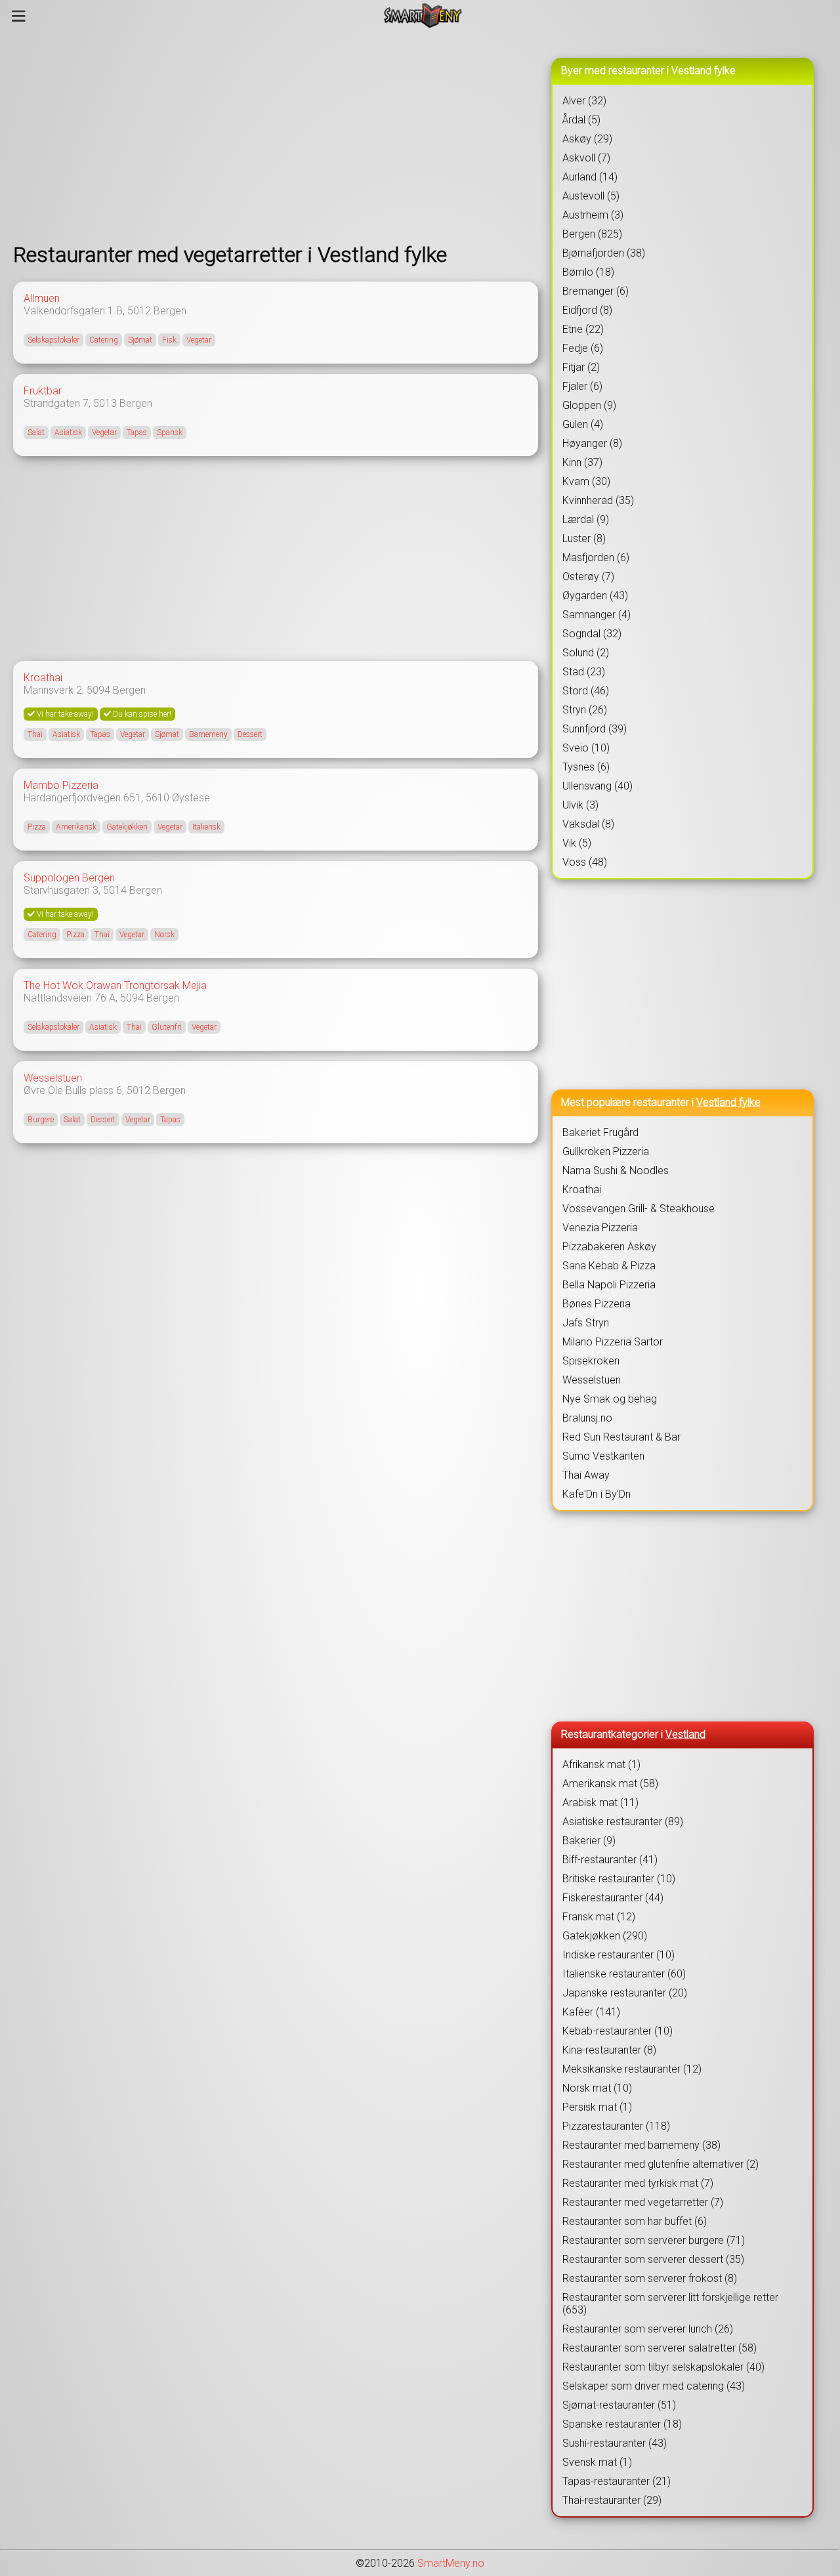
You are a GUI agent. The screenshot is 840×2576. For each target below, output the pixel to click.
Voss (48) (585, 862)
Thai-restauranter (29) (612, 2500)
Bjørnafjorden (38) (604, 253)
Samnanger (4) (597, 615)
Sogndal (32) (592, 634)
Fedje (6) (583, 348)
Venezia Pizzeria (600, 1228)
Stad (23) (584, 672)
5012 (139, 311)
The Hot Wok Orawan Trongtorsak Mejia (115, 985)
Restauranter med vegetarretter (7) (643, 2202)
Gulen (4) (583, 424)
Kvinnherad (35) (598, 500)
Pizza (37, 827)
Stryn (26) (585, 710)
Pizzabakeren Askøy (609, 1247)
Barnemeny (208, 734)
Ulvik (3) (580, 805)
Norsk (164, 935)
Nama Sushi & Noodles (616, 1171)
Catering (104, 340)
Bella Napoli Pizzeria (609, 1285)
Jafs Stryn (586, 1323)
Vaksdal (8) (588, 824)
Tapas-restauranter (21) (617, 2481)
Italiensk (206, 827)
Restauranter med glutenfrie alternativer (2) (661, 2164)
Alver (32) (584, 101)
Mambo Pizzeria (61, 785)
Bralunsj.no (587, 1418)
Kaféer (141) (591, 2012)
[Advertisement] (276, 137)
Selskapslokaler (53, 340)
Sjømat (140, 340)
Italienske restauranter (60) (624, 1974)
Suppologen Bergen (69, 878)
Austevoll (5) (591, 196)
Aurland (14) (590, 177)
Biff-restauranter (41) (610, 1860)
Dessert (250, 734)
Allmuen (42, 298)
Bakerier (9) (589, 1841)
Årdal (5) (581, 120)
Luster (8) (584, 538)
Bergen (170, 311)
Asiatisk (68, 433)
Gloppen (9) (589, 405)
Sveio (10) (586, 748)
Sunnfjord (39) (595, 729)
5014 (115, 890)
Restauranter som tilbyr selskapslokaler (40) (663, 2367)
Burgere (41, 1120)
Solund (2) (586, 653)
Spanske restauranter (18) (622, 2424)
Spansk (170, 433)
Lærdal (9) (586, 519)
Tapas (137, 433)
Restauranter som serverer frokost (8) (650, 2278)
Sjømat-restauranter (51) (619, 2405)
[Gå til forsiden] (423, 16)
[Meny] (19, 16)
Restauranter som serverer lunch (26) (648, 2329)
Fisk (169, 340)
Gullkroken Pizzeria (606, 1151)
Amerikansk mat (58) (610, 1784)
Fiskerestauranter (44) (613, 1898)
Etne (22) (583, 329)
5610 (157, 798)
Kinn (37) (582, 462)
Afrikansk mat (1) (601, 1764)
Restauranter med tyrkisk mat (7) (638, 2183)
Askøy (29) (587, 139)
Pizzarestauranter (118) (616, 2126)
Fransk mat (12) (599, 1917)
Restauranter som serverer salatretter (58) (660, 2348)
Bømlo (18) (588, 272)
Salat (36, 433)
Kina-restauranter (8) (609, 2050)
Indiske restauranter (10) (619, 1955)
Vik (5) (577, 843)
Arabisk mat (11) (600, 1803)
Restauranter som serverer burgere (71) (654, 2240)
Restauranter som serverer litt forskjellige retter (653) (670, 2304)
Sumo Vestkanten (603, 1456)
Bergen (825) (592, 234)
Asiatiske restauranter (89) (623, 1822)
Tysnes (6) (586, 767)
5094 (98, 690)
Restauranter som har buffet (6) (635, 2221)
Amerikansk (76, 827)
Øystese (191, 798)
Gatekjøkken (127, 827)
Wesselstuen (53, 1078)
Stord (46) (586, 691)
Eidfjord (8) (587, 310)
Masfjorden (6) (596, 558)
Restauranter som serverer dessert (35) (653, 2259)
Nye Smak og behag (610, 1399)
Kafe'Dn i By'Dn (597, 1494)
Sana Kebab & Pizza (609, 1266)
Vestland (685, 1734)
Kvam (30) (586, 481)
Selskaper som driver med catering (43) (654, 2386)
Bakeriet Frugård (600, 1132)
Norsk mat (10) (597, 2088)
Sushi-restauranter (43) (615, 2443)
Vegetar (199, 340)
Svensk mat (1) (597, 2462)
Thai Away (586, 1475)
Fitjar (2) (581, 367)
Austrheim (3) (593, 215)
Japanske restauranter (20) (625, 1993)
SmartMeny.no (451, 2563)
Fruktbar (43, 391)
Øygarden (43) (595, 596)
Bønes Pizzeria (597, 1304)
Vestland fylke (728, 1102)
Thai (35, 734)
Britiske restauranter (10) (619, 1879)
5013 (105, 403)
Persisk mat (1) (597, 2107)
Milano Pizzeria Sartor (613, 1342)
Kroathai (43, 678)
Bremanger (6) (596, 291)
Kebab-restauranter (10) (618, 2031)
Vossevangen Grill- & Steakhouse (639, 1209)
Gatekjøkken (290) (605, 1936)
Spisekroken (591, 1361)
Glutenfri (167, 1027)
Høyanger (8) (592, 443)
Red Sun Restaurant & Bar (621, 1437)
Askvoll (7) (586, 158)
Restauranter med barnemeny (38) (641, 2145)
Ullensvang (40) (598, 786)
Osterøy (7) (588, 577)
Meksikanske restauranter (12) (632, 2069)
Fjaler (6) (582, 386)
